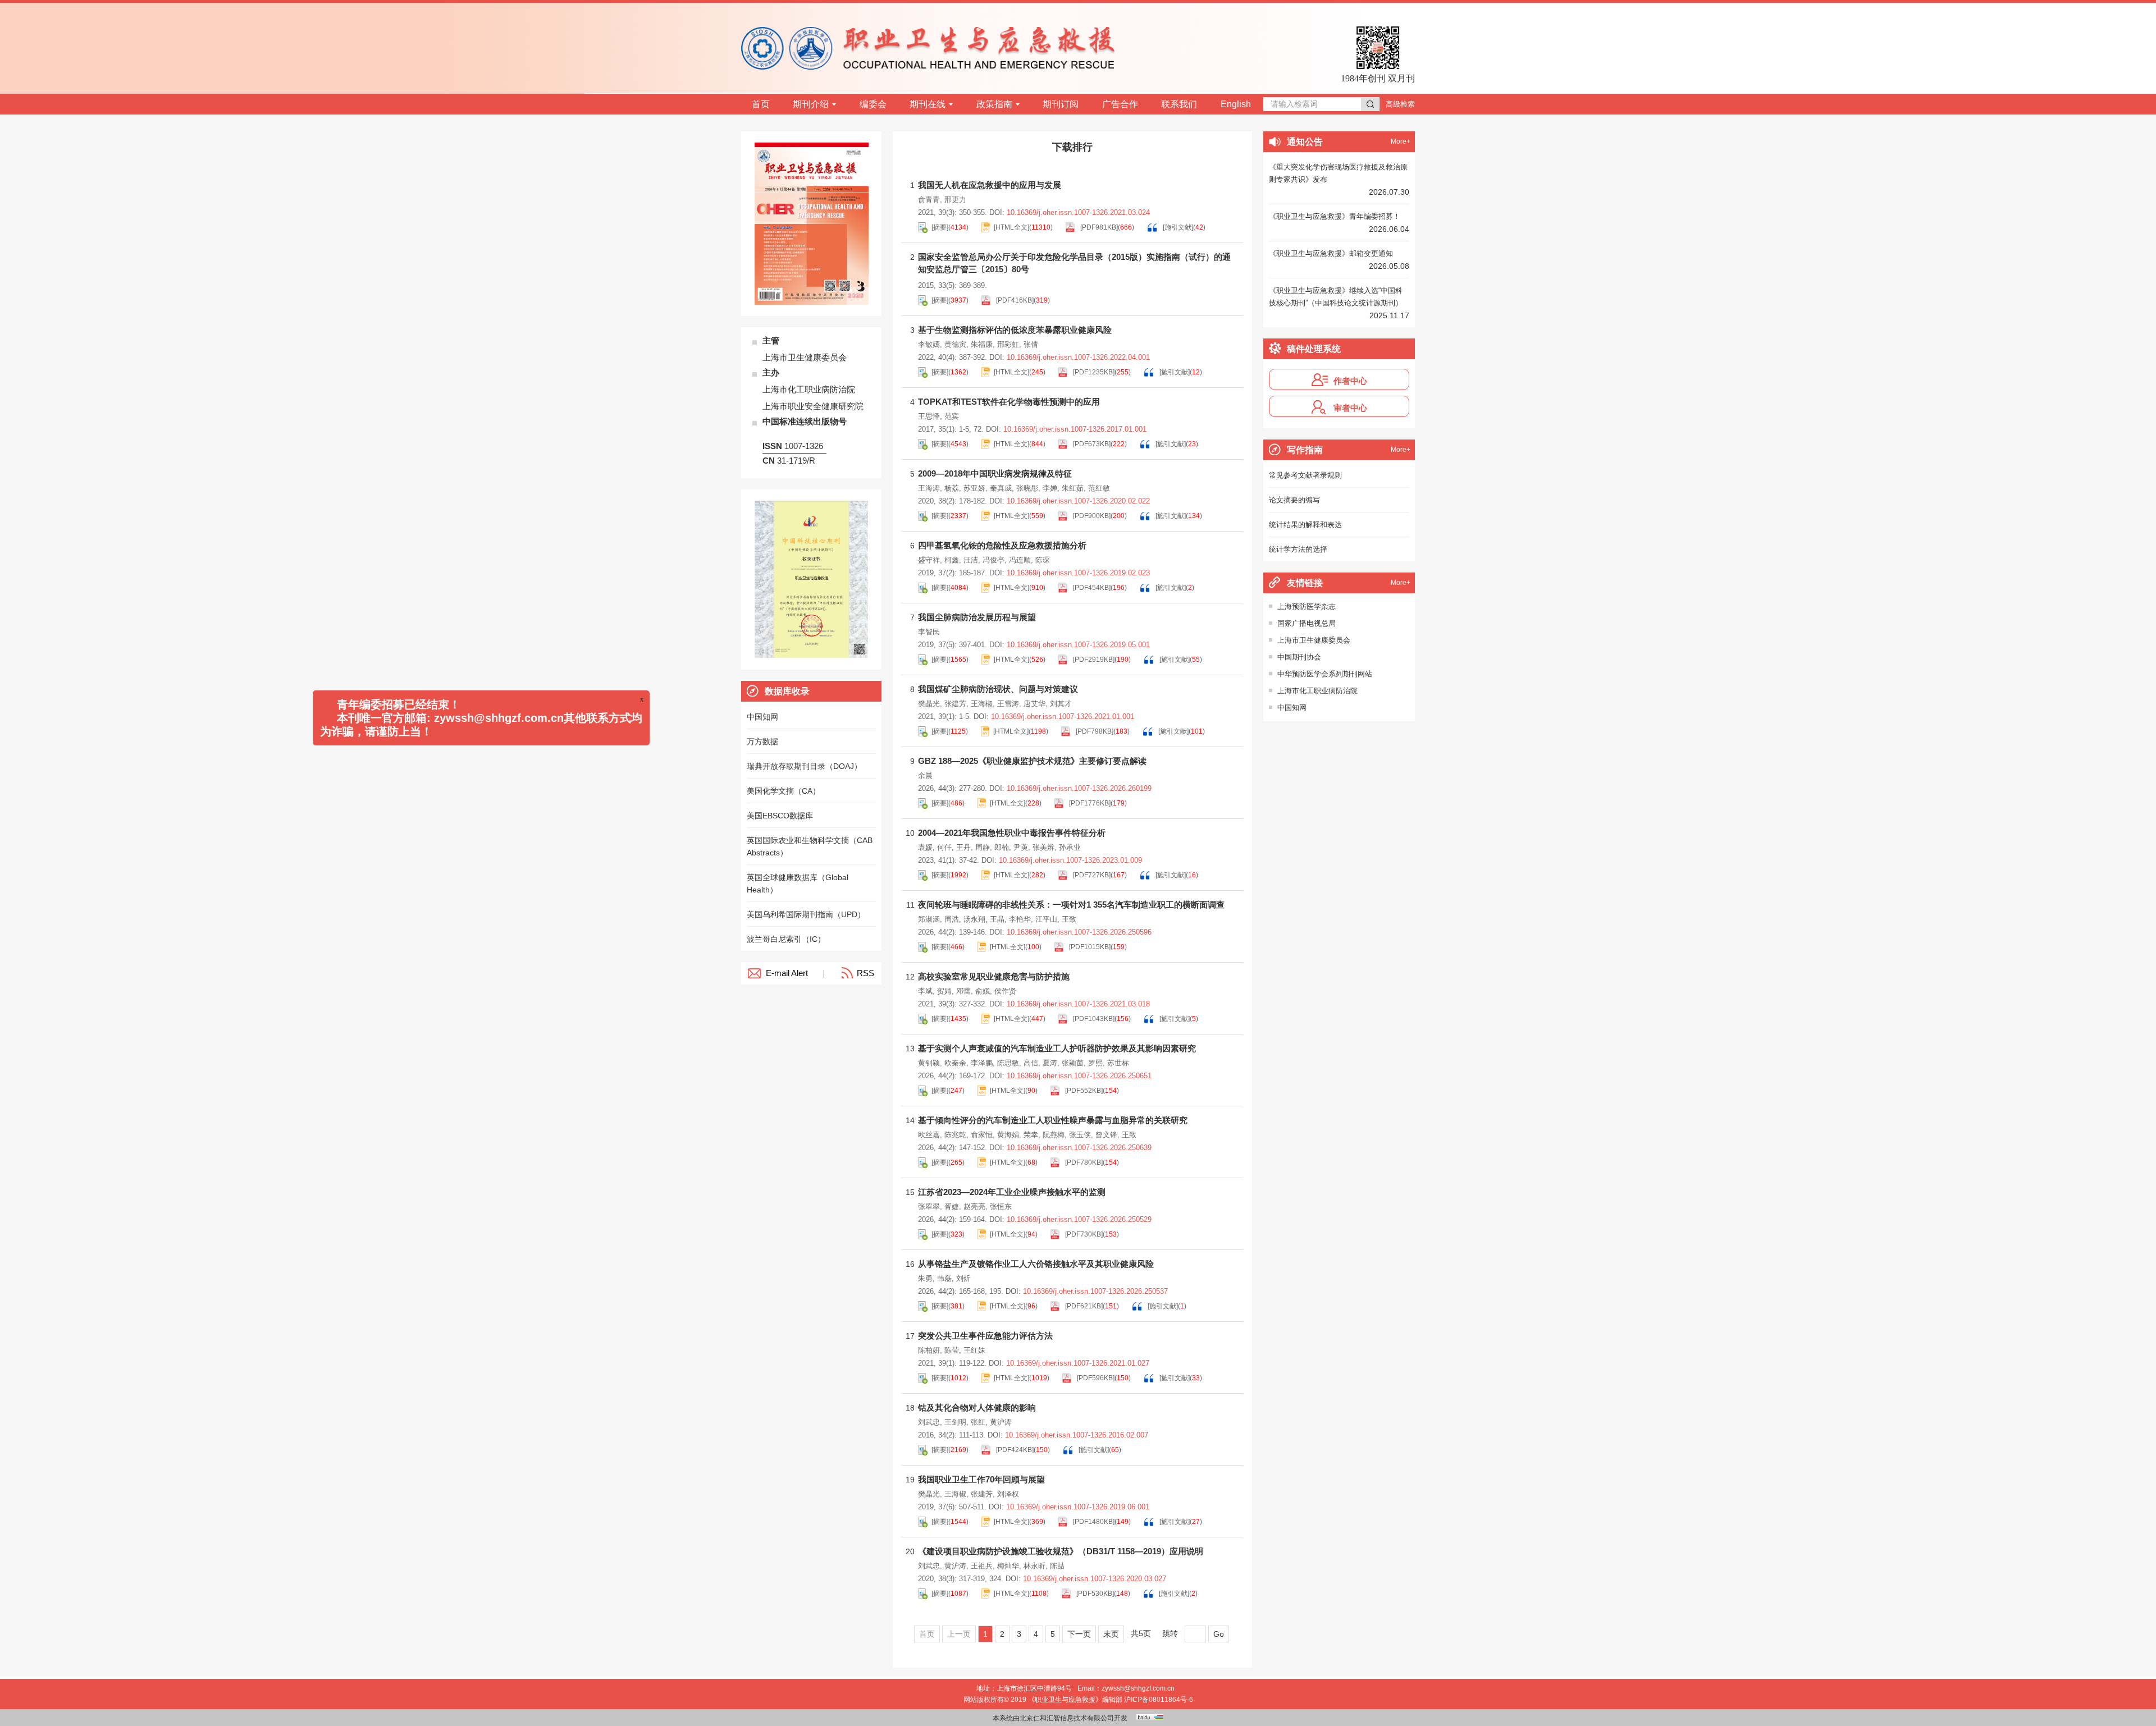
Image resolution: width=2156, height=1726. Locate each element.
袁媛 (925, 847)
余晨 (925, 775)
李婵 (1050, 488)
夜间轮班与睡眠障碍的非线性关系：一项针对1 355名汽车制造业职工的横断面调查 (1071, 905)
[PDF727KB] (1091, 875)
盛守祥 (929, 560)
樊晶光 (929, 704)
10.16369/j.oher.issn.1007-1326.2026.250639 (1079, 1148)
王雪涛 (1008, 704)
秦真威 (1001, 488)
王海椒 (982, 704)
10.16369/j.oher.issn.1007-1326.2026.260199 (1079, 788)
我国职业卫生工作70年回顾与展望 (981, 1479)
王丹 (963, 847)
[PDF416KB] (1014, 300)
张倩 (1031, 344)
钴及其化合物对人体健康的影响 (977, 1407)
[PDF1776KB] (1089, 803)
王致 (1069, 919)
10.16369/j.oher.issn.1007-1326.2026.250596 (1079, 932)
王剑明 (955, 1422)
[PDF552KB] (1083, 1091)
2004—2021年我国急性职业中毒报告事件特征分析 (1012, 833)
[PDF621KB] (1083, 1306)
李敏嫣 (929, 344)
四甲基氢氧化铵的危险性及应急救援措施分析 (1002, 545)
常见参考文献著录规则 (1305, 475)
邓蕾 (963, 991)
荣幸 (1031, 1135)
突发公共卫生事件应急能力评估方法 (985, 1336)
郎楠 (1002, 847)
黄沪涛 (1001, 1422)
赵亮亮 (974, 1207)
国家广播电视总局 (1307, 623)
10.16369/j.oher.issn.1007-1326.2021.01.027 (1078, 1363)
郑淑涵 (929, 919)
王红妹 (974, 1350)
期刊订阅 (1061, 104)
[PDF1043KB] (1093, 1019)
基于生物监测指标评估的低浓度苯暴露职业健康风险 (1015, 330)
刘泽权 (1008, 1494)
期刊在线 (928, 104)
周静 (983, 847)
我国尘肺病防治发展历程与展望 (977, 617)
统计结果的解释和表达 (1305, 525)
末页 (1111, 1634)
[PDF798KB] (1094, 731)
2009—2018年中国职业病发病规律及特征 (995, 473)
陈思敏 (1008, 1063)
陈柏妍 (929, 1350)
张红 (978, 1422)
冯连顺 (1020, 560)
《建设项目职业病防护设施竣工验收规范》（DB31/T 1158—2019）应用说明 (1061, 1551)
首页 (761, 104)
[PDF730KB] (1083, 1234)
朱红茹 (1073, 488)
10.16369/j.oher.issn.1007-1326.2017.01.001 (1075, 429)
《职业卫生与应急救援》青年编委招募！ (1335, 216)
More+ (1401, 141)
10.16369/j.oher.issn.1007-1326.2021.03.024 (1078, 212)
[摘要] (940, 227)
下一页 (1079, 1634)
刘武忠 (929, 1422)
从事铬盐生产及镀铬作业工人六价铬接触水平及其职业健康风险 (1036, 1264)
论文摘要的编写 (1294, 500)
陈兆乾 (955, 1135)
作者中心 (1350, 381)
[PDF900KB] (1091, 516)
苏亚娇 (974, 488)
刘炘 (963, 1278)
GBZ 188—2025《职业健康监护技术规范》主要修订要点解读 (1032, 761)
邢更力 (955, 200)
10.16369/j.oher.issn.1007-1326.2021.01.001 (1063, 717)
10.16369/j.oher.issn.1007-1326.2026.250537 (1095, 1291)
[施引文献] (1177, 227)
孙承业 (1070, 847)
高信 (1031, 1063)
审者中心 (1350, 408)
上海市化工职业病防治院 (1317, 691)
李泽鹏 (982, 1063)
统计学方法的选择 (1298, 549)
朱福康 (982, 344)
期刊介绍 (811, 104)
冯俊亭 (994, 560)
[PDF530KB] (1094, 1594)
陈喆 (1057, 1566)
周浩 (952, 919)
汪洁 (971, 560)
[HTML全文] (1011, 227)
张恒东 (1001, 1207)
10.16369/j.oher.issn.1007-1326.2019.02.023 (1078, 573)
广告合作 (1120, 104)
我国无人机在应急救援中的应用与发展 (990, 185)
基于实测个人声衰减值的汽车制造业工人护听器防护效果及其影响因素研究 (1057, 1048)
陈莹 (952, 1350)
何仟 (944, 847)
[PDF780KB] (1083, 1162)
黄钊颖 (929, 1063)
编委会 (873, 104)
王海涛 (929, 488)
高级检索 (1400, 104)
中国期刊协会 (1299, 657)
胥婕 (952, 1207)
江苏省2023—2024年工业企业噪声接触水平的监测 (1012, 1192)
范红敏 (1099, 488)
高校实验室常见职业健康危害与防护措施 (994, 976)
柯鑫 (952, 560)
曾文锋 (1106, 1135)
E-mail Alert (787, 973)
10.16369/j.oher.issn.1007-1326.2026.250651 (1079, 1076)
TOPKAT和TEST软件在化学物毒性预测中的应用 (1009, 402)
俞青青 (929, 200)
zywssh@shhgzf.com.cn (1138, 1688)
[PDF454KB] (1091, 588)
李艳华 (1020, 919)
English (1236, 104)
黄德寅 (955, 344)
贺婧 (944, 991)
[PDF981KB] (1098, 227)
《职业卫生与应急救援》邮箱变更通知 (1331, 253)
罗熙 (1095, 1063)
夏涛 (1050, 1063)
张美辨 (1043, 847)
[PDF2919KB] (1093, 660)
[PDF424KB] (1014, 1450)
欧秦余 (955, 1063)
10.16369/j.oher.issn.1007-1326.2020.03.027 (1095, 1579)
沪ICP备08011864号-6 (1159, 1700)
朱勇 (925, 1278)
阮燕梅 (1054, 1135)
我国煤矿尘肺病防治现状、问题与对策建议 (998, 689)
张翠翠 (929, 1207)
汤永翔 (974, 919)
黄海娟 (1008, 1135)
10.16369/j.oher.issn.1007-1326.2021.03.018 (1078, 1004)
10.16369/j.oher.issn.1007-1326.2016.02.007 (1077, 1435)
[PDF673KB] (1091, 444)
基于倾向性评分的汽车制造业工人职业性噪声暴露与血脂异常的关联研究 (1053, 1120)
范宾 (952, 416)
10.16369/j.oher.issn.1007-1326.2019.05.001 (1078, 645)
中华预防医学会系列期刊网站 (1325, 674)
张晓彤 (1027, 488)
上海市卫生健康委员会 (1314, 640)
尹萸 (1021, 847)
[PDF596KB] (1095, 1378)
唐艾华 (1034, 704)
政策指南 (994, 104)
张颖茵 (1073, 1063)
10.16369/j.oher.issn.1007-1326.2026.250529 (1079, 1219)
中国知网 (1292, 708)
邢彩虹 (1008, 344)
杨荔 (952, 488)
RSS (865, 973)
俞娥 (983, 991)
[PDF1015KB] (1089, 947)
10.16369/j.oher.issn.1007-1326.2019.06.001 (1078, 1507)
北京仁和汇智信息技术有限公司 (1067, 1718)
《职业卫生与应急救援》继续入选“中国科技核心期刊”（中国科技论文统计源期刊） (1336, 297)
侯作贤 (1005, 991)
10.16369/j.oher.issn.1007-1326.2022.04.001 (1078, 357)
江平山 (1046, 919)
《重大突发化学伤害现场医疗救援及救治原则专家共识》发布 (1338, 173)
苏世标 (1118, 1063)
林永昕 (1034, 1566)
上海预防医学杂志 (1307, 606)
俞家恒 (982, 1135)
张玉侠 (1080, 1135)
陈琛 (1043, 560)
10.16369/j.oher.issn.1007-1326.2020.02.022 (1078, 501)
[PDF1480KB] (1093, 1522)
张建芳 (955, 704)
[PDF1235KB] (1093, 372)
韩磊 (944, 1278)
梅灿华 (1008, 1566)
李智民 (929, 632)
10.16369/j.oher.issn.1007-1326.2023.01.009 (1070, 860)
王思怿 (929, 416)
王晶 (997, 919)
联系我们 (1179, 104)
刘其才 (1061, 704)
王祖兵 (982, 1566)
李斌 (925, 991)
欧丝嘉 (929, 1135)
